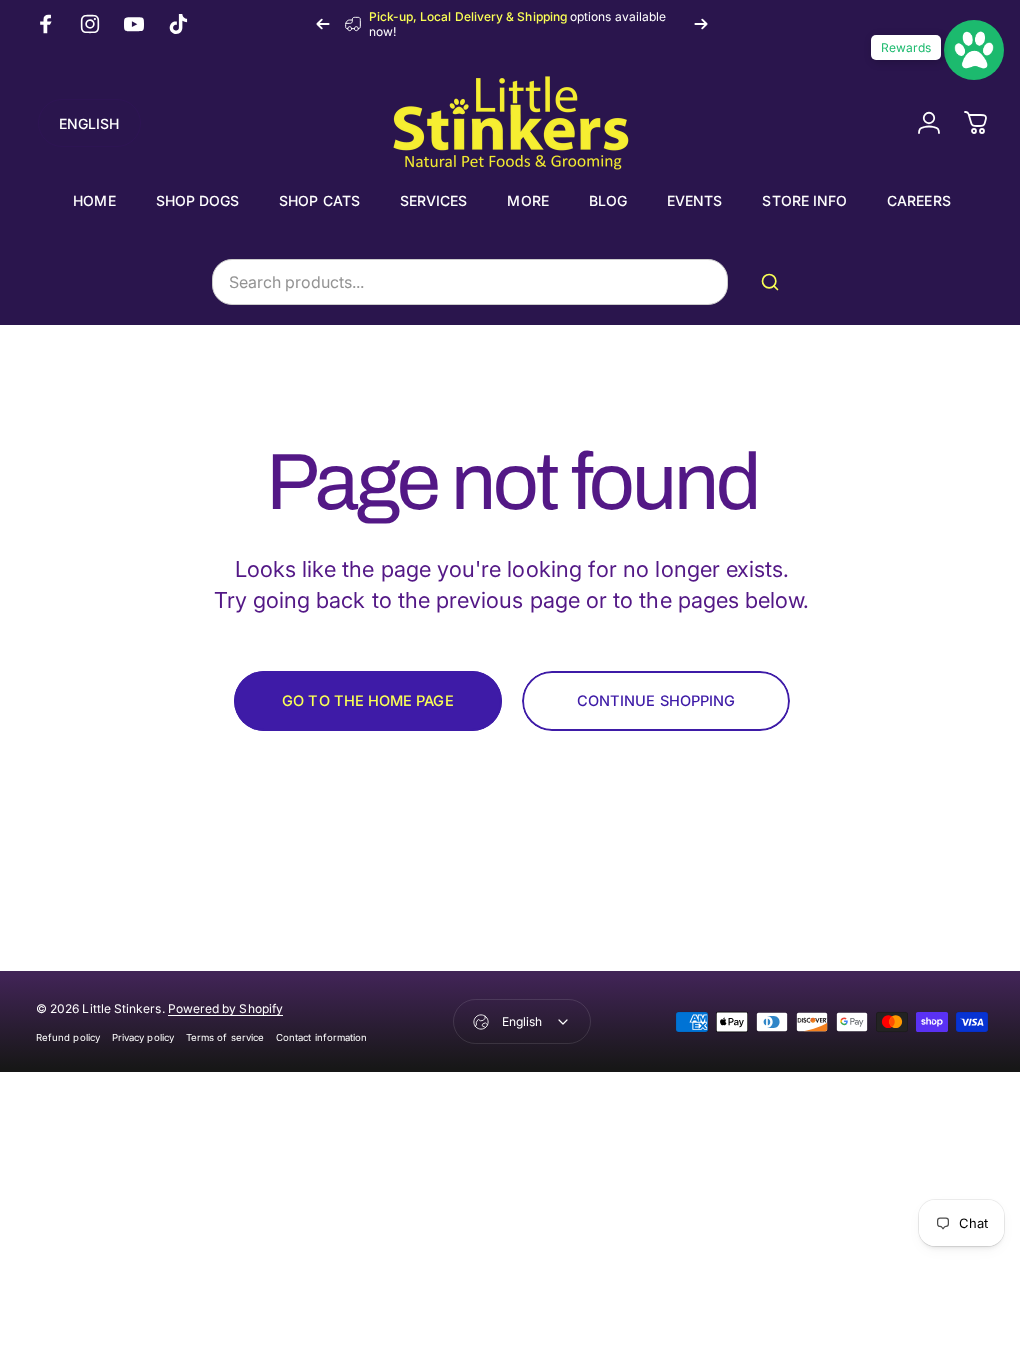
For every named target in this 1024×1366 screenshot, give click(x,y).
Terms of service (225, 1037)
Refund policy (68, 1037)
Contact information (321, 1037)
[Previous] (323, 24)
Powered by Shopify (225, 1008)
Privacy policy (143, 1037)
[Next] (701, 24)
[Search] (767, 282)
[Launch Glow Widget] (959, 50)
